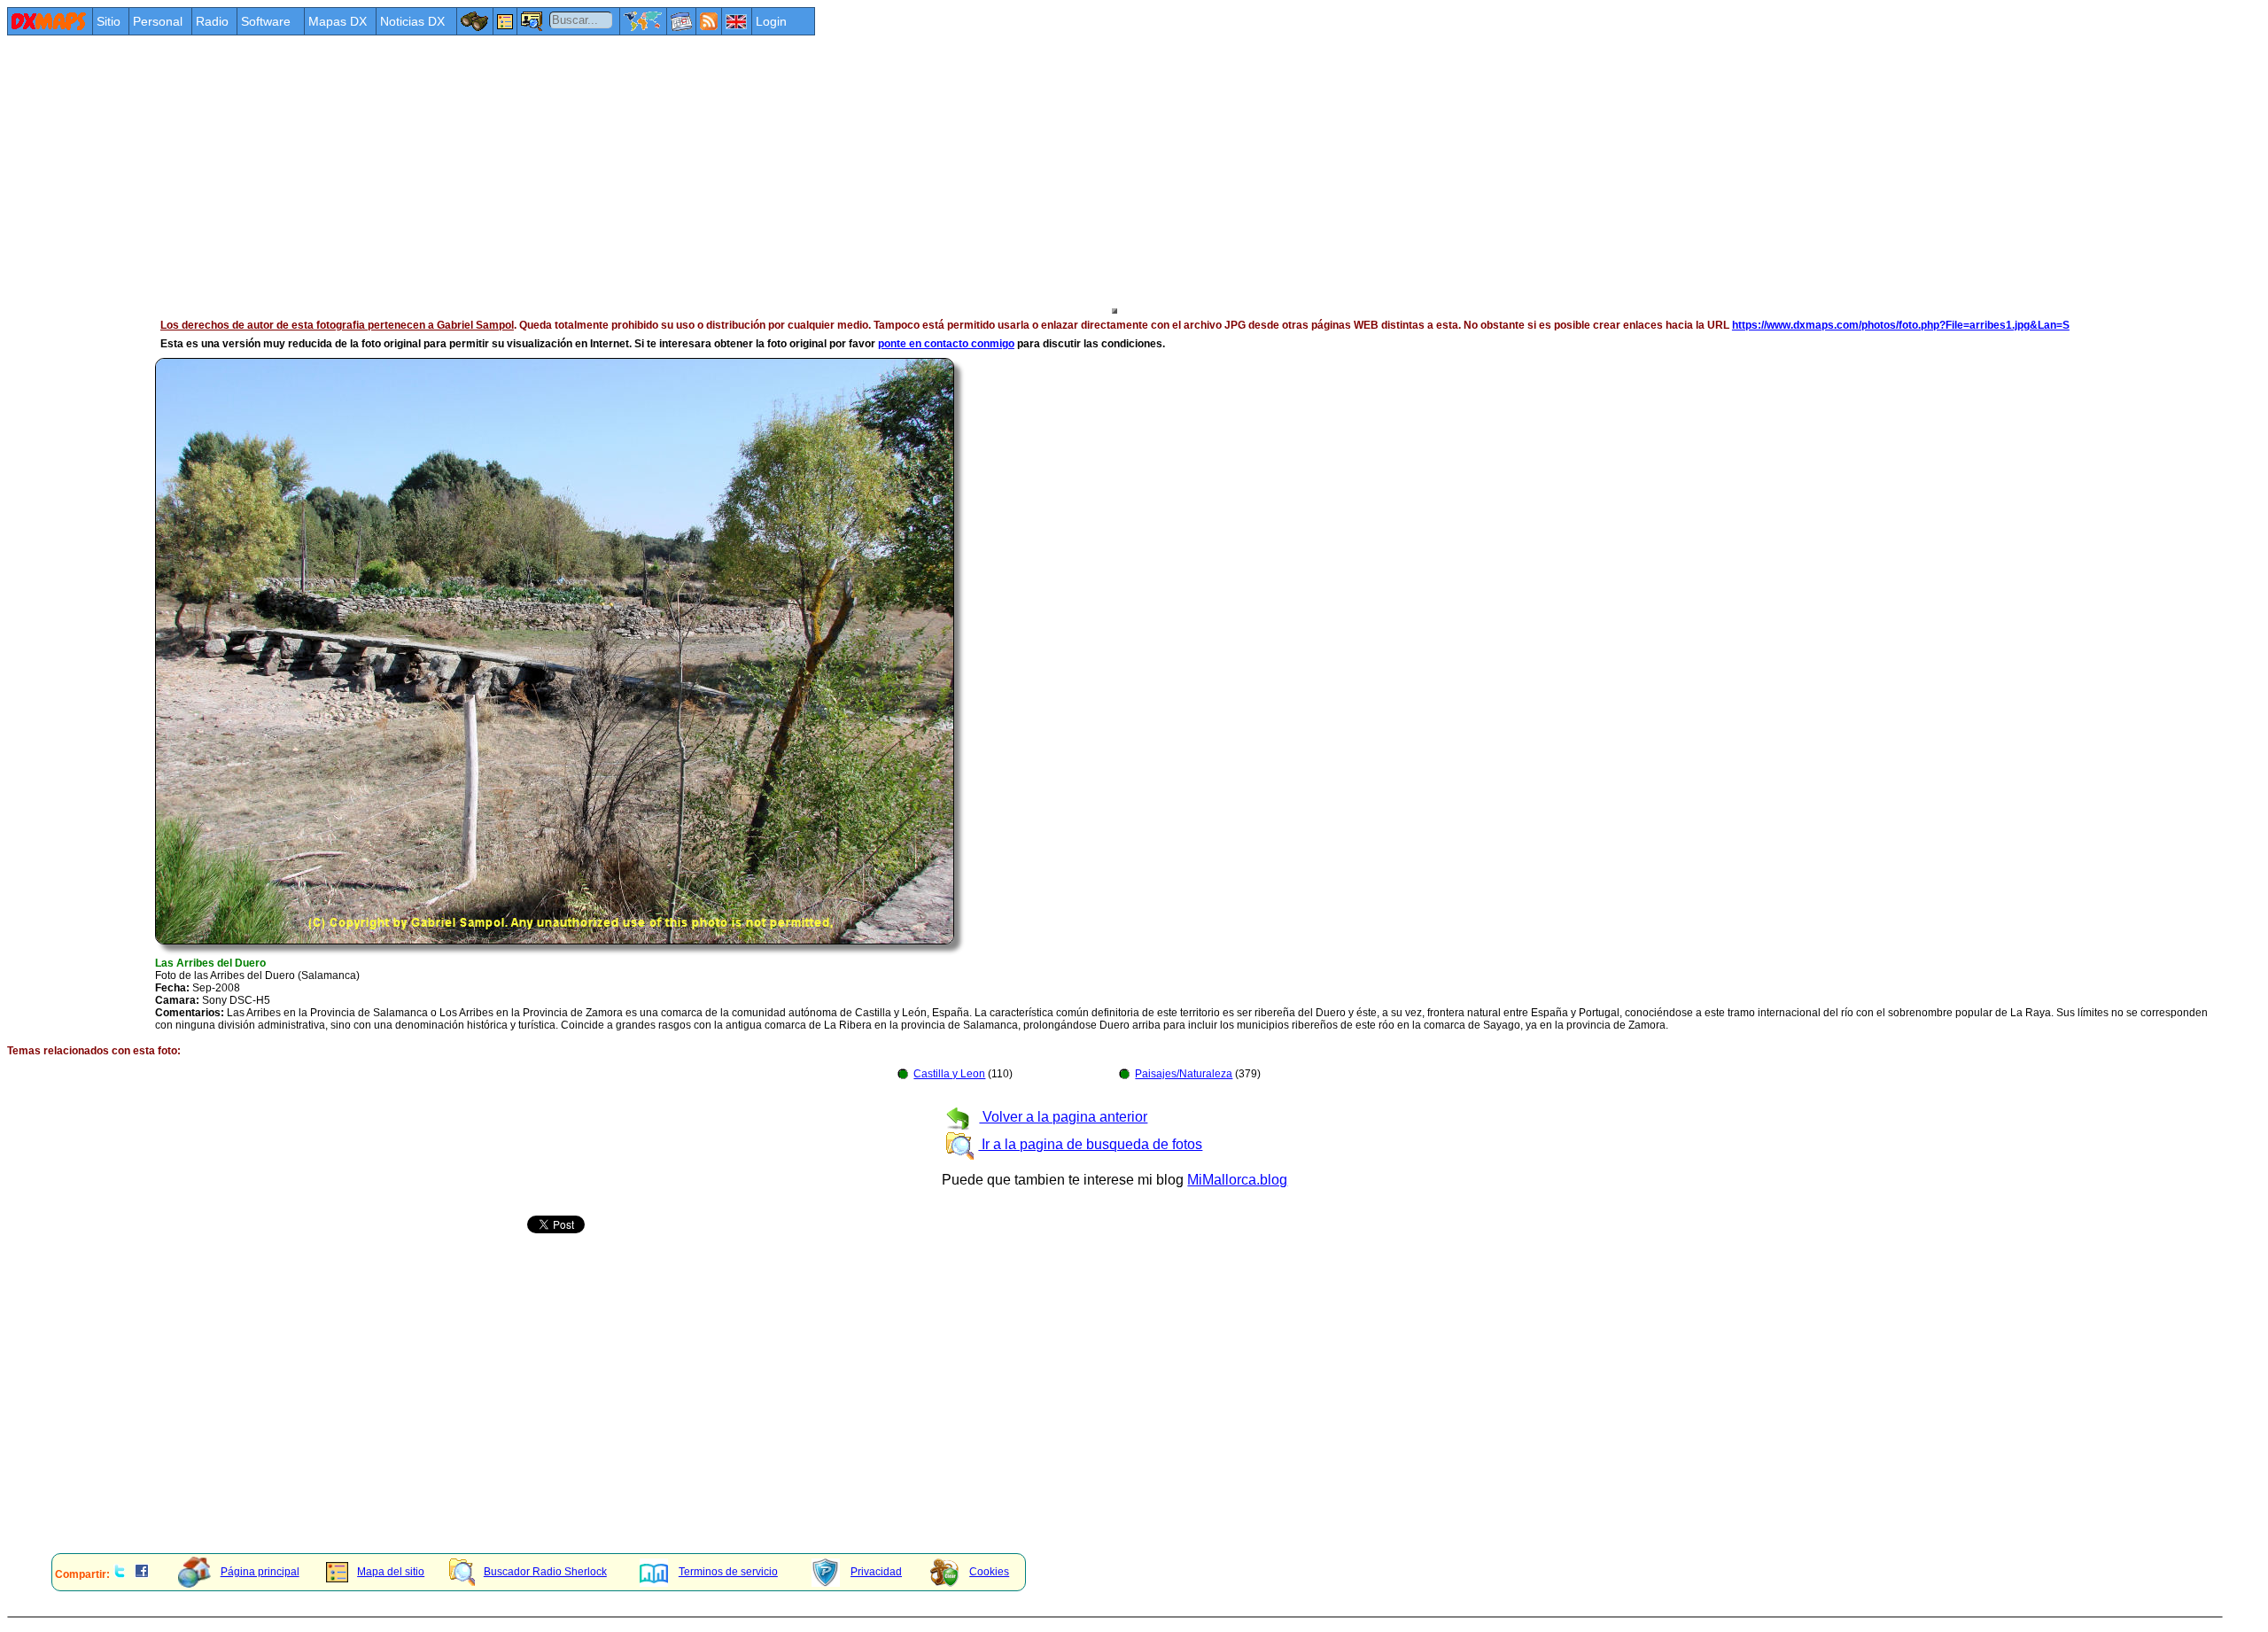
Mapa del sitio (391, 1572)
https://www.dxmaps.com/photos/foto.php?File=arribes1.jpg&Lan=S (1901, 325)
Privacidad (876, 1572)
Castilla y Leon (949, 1074)
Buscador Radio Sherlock (545, 1572)
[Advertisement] (539, 170)
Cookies (989, 1572)
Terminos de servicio (728, 1572)
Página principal (260, 1572)
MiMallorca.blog (1237, 1180)
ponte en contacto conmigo (946, 344)
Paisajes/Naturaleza (1184, 1074)
